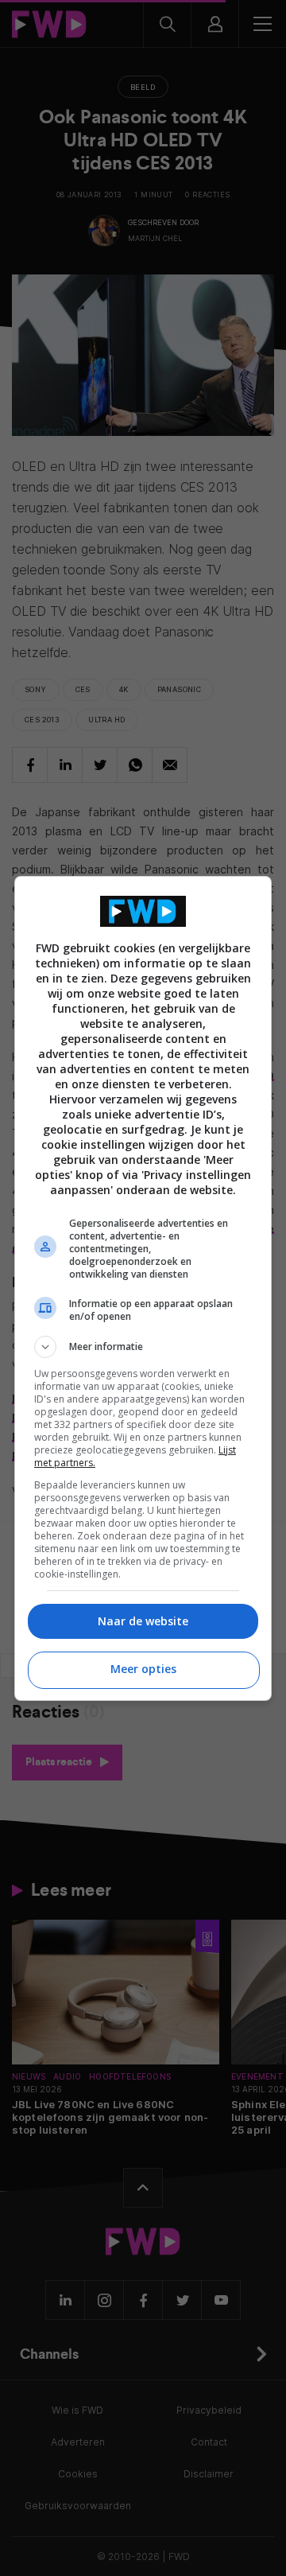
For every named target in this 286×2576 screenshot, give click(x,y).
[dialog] (143, 1288)
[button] (143, 1347)
